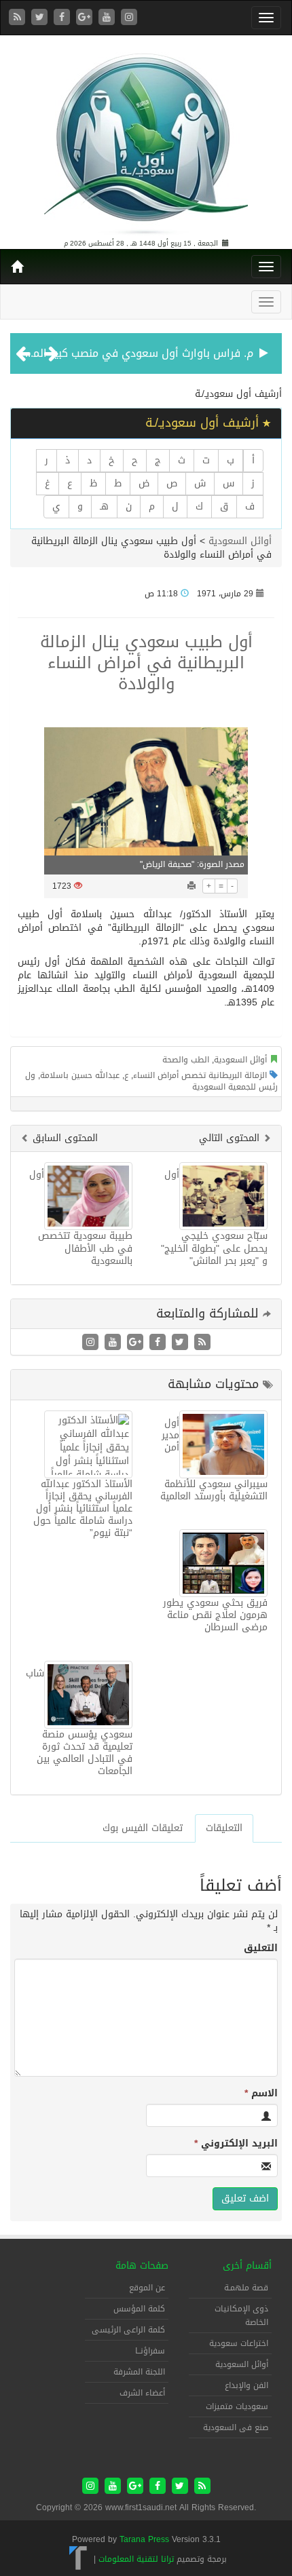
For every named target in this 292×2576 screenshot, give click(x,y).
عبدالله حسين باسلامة (80, 1075)
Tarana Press (144, 2539)
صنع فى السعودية (236, 2427)
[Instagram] (129, 18)
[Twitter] (41, 18)
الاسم (261, 2094)
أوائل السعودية (240, 541)
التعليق (261, 1948)
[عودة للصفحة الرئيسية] (146, 138)
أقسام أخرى (247, 2266)
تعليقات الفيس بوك (143, 1828)
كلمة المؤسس (139, 2309)
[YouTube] (108, 18)
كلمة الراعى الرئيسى (128, 2330)
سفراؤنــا (150, 2351)
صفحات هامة (142, 2266)
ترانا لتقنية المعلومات (136, 2559)
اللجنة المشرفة (139, 2372)
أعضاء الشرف (142, 2393)
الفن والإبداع (247, 2385)
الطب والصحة (186, 1060)
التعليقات (224, 1828)
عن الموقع (147, 2288)
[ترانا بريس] (78, 2559)
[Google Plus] (86, 18)
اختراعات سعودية (239, 2343)
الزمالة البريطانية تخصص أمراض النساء (200, 1075)
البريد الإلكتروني (236, 2144)
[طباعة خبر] (191, 886)
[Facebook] (63, 18)
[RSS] (19, 18)
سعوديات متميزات (237, 2406)
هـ (104, 506)
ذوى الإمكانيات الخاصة (241, 2315)
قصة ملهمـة (246, 2288)
